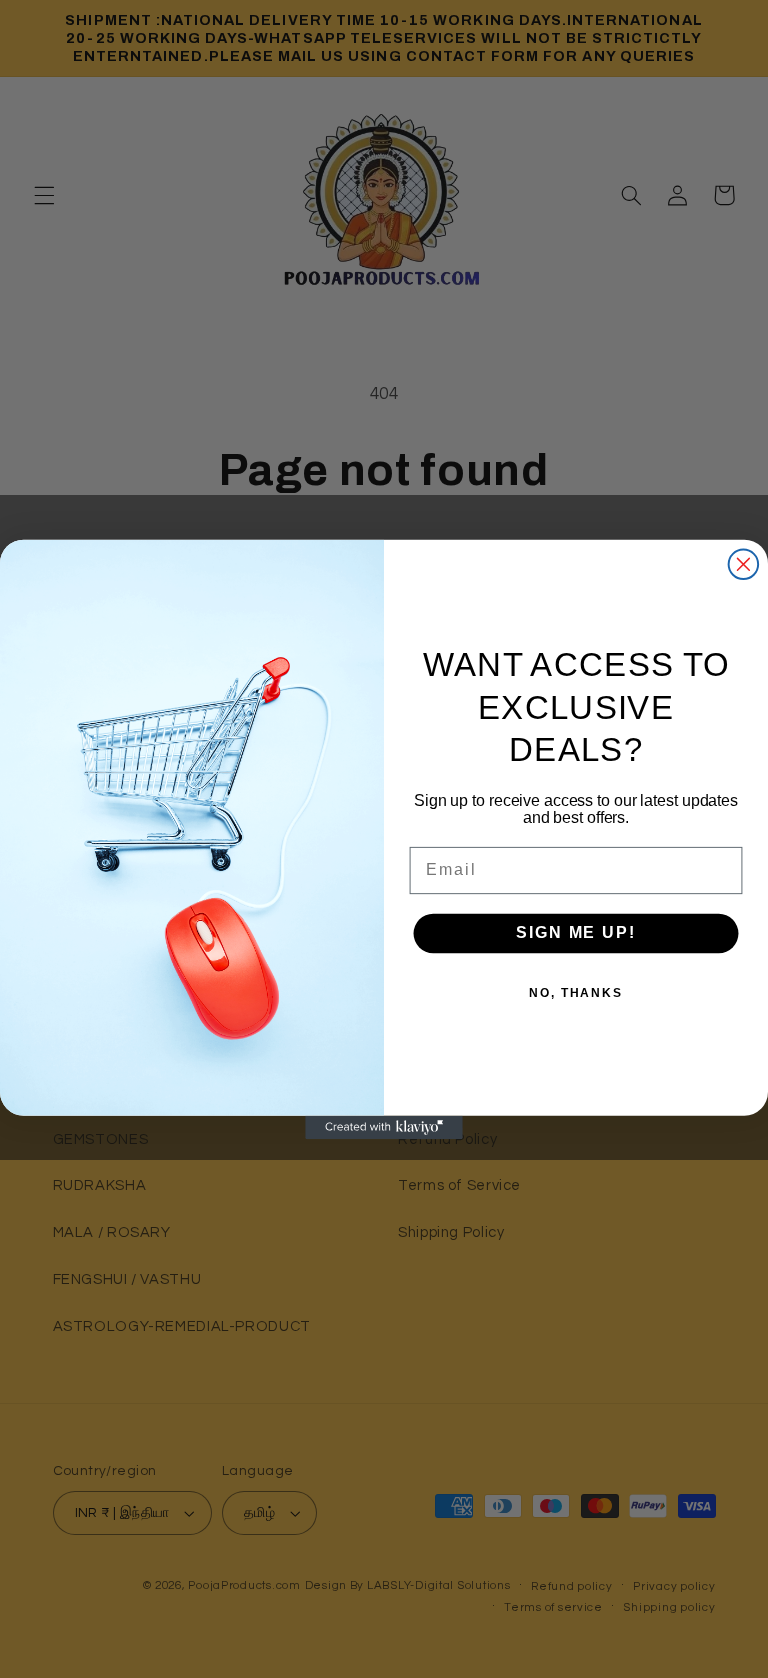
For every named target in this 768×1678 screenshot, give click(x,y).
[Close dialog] (744, 564)
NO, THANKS (576, 992)
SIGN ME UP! (575, 932)
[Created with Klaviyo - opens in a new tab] (384, 1127)
